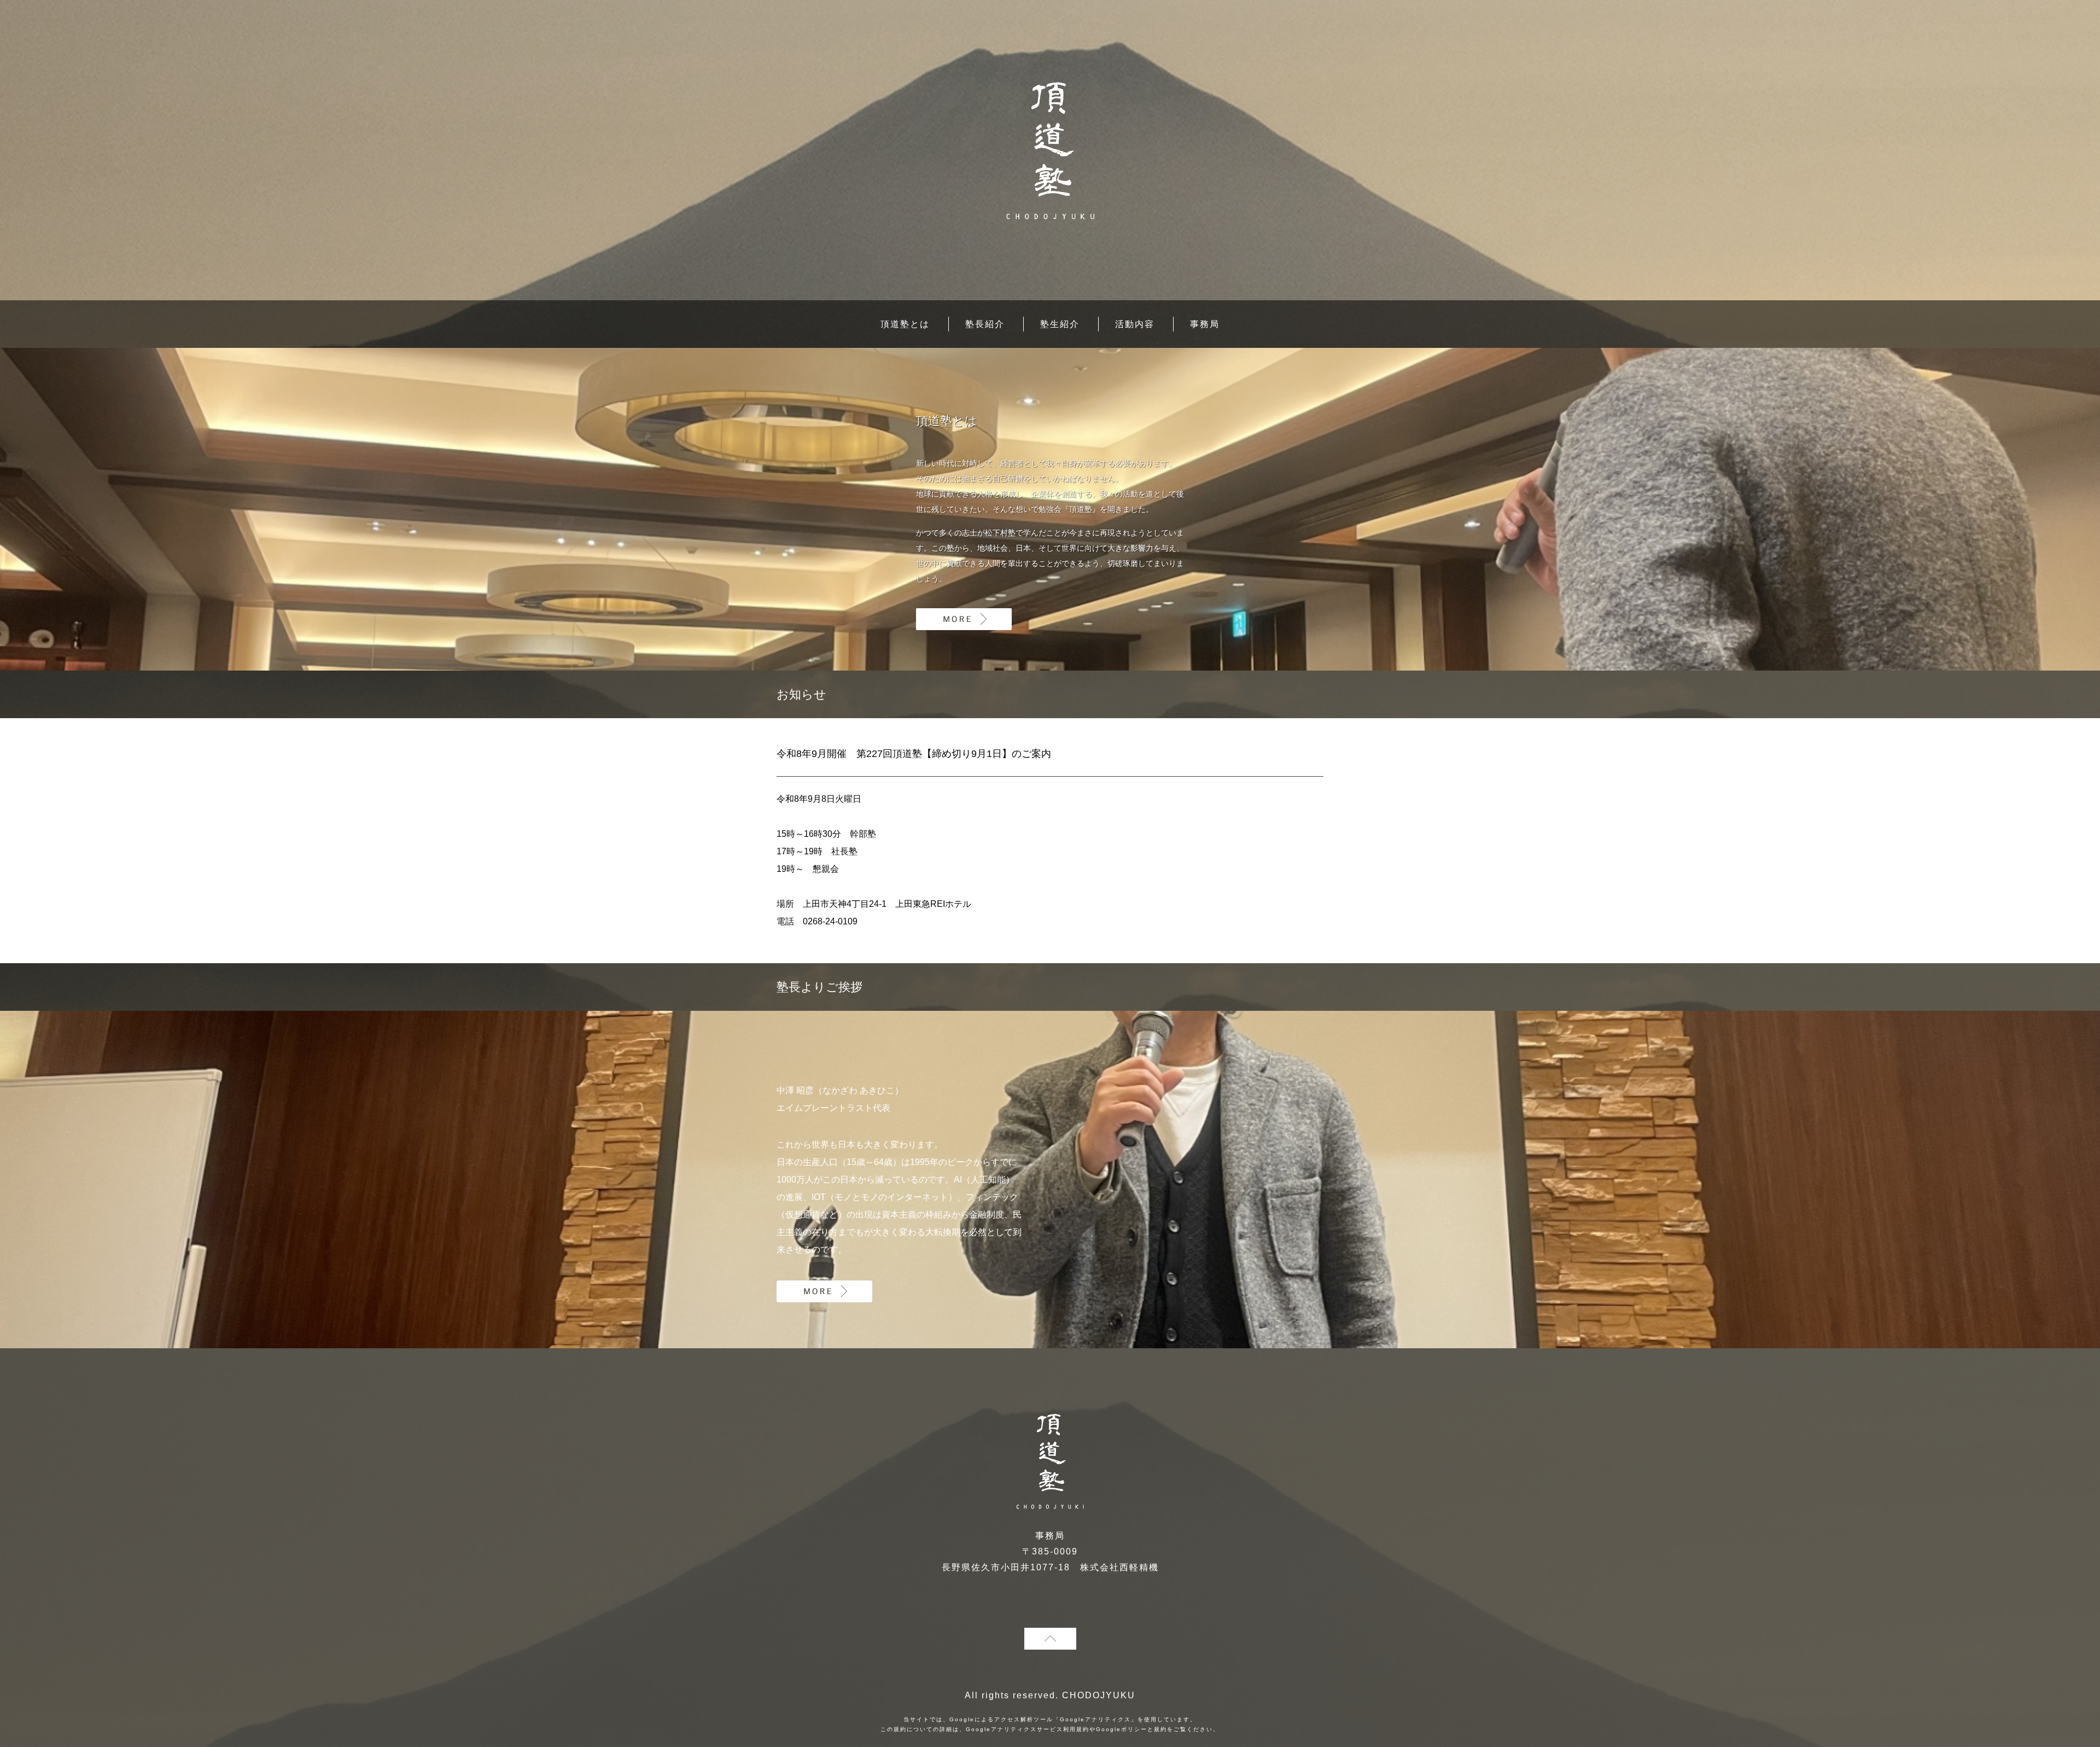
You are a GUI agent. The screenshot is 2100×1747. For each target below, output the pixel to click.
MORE (964, 619)
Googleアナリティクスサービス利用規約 (1028, 1729)
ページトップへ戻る (1050, 1639)
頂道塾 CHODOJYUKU (1050, 151)
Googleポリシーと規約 (1131, 1729)
